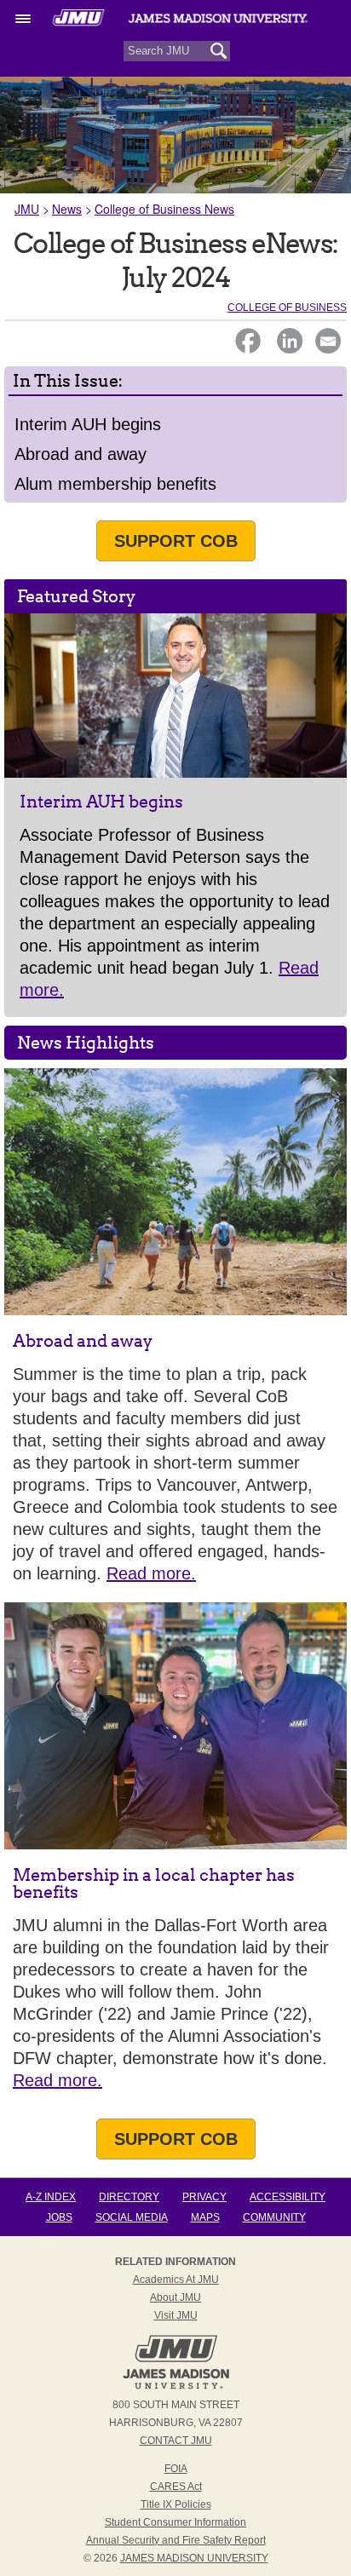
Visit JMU (176, 2315)
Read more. (151, 1573)
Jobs (59, 2217)
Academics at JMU (176, 2280)
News (67, 209)
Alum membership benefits (115, 484)
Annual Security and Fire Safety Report (176, 2540)
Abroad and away (81, 454)
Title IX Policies (176, 2504)
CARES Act (176, 2487)
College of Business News (164, 209)
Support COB (176, 541)
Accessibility (288, 2197)
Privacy (204, 2197)
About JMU (175, 2297)
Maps (205, 2217)
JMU (27, 209)
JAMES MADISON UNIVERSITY (194, 2558)
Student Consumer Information (175, 2522)
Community (274, 2217)
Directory (129, 2197)
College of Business (287, 308)
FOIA (176, 2469)
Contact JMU (176, 2441)
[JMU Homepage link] (176, 2387)
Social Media (132, 2217)
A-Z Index (51, 2197)
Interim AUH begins (88, 424)
